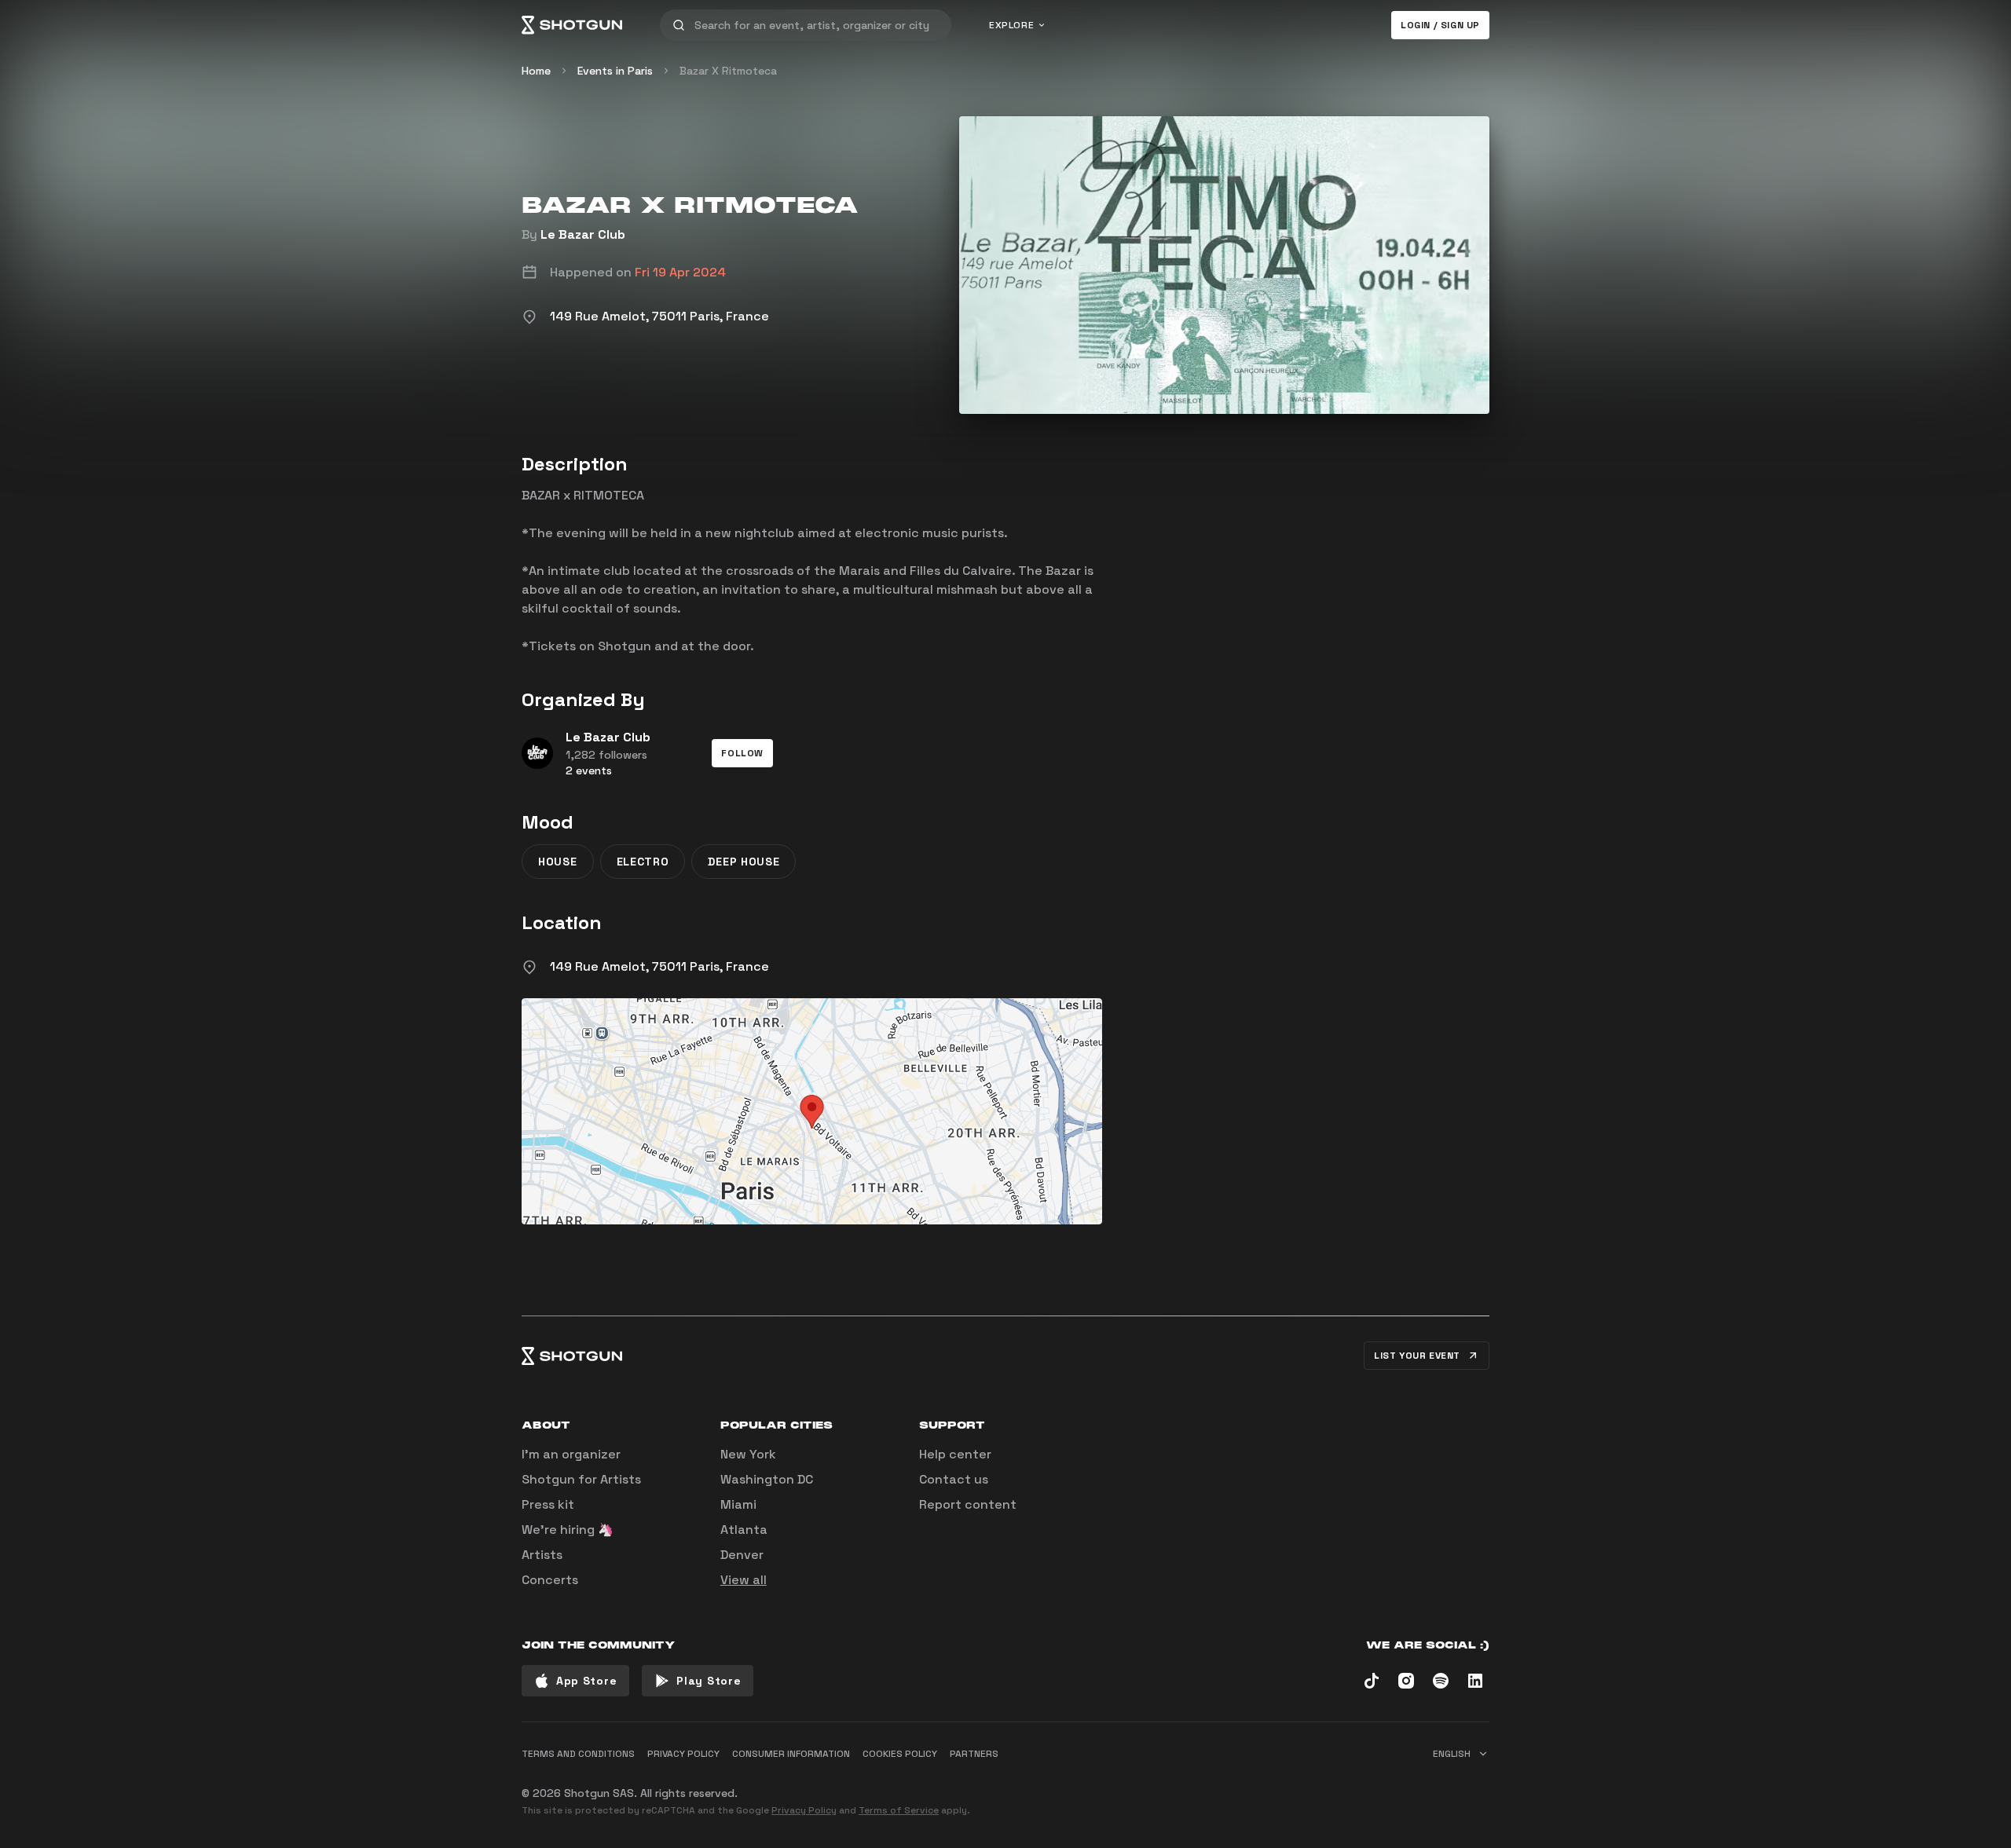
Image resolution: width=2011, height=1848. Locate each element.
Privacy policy (683, 1754)
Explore (1011, 25)
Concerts (550, 1580)
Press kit (548, 1504)
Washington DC (767, 1479)
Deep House (744, 862)
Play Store (709, 1681)
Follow (742, 753)
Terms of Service (899, 1810)
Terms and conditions (578, 1754)
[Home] (572, 25)
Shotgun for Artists (581, 1479)
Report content (968, 1504)
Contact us (954, 1479)
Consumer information (791, 1754)
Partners (974, 1754)
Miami (738, 1504)
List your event (1417, 1356)
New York (748, 1454)
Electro (643, 862)
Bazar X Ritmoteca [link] (728, 71)
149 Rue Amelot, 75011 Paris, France (659, 966)
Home (536, 71)
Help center (955, 1454)
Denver (742, 1555)
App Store (586, 1681)
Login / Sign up (1440, 25)
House (558, 862)
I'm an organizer (571, 1454)
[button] (742, 753)
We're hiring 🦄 (568, 1530)
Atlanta (744, 1530)
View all (744, 1580)
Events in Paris (615, 71)
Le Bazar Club (583, 234)
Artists (542, 1555)
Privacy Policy (804, 1810)
